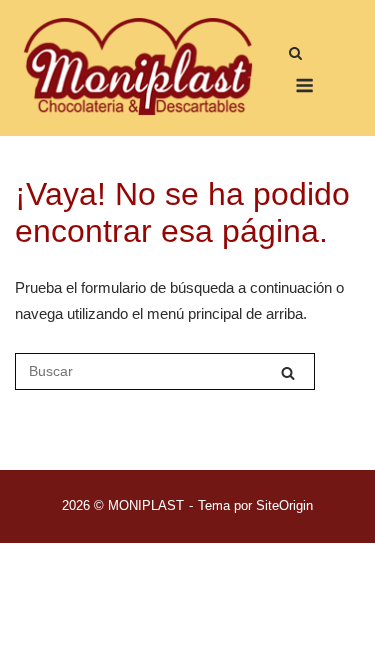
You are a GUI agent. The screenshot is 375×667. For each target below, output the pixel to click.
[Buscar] (288, 372)
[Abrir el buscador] (295, 54)
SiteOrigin (284, 505)
